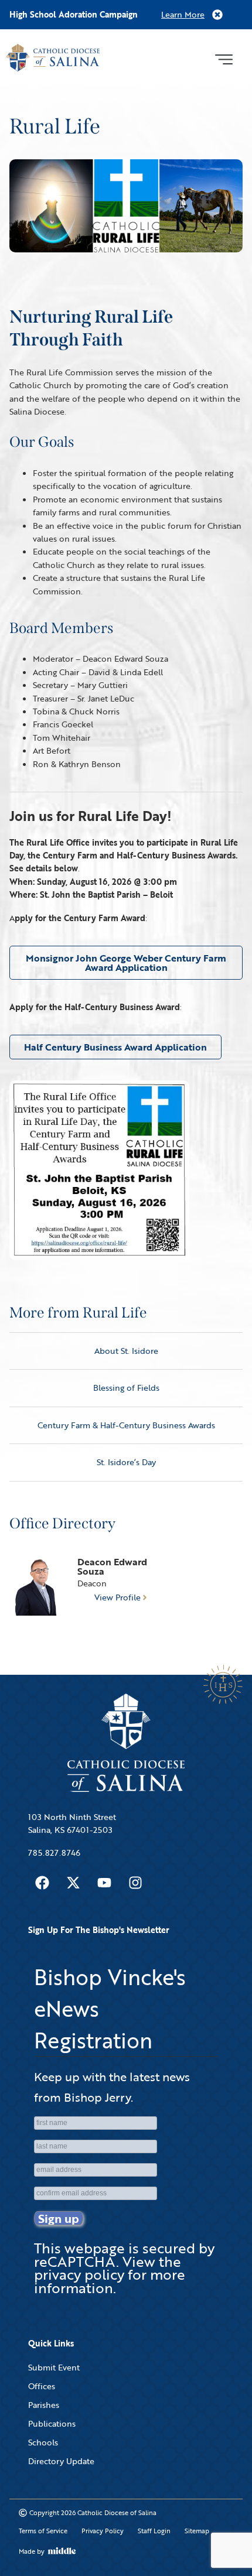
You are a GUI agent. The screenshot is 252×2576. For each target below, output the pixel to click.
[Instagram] (135, 1883)
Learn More (183, 14)
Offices (42, 2386)
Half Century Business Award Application (115, 1047)
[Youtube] (104, 1883)
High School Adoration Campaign (74, 14)
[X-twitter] (73, 1883)
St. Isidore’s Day (126, 1462)
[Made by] (62, 2551)
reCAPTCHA (75, 2261)
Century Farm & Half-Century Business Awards (126, 1425)
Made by (32, 2551)
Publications (52, 2423)
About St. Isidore (126, 1351)
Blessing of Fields (126, 1388)
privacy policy (79, 2274)
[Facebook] (42, 1883)
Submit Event (54, 2367)
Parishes (44, 2405)
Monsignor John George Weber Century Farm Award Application (126, 963)
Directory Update (61, 2461)
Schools (43, 2442)
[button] (224, 58)
